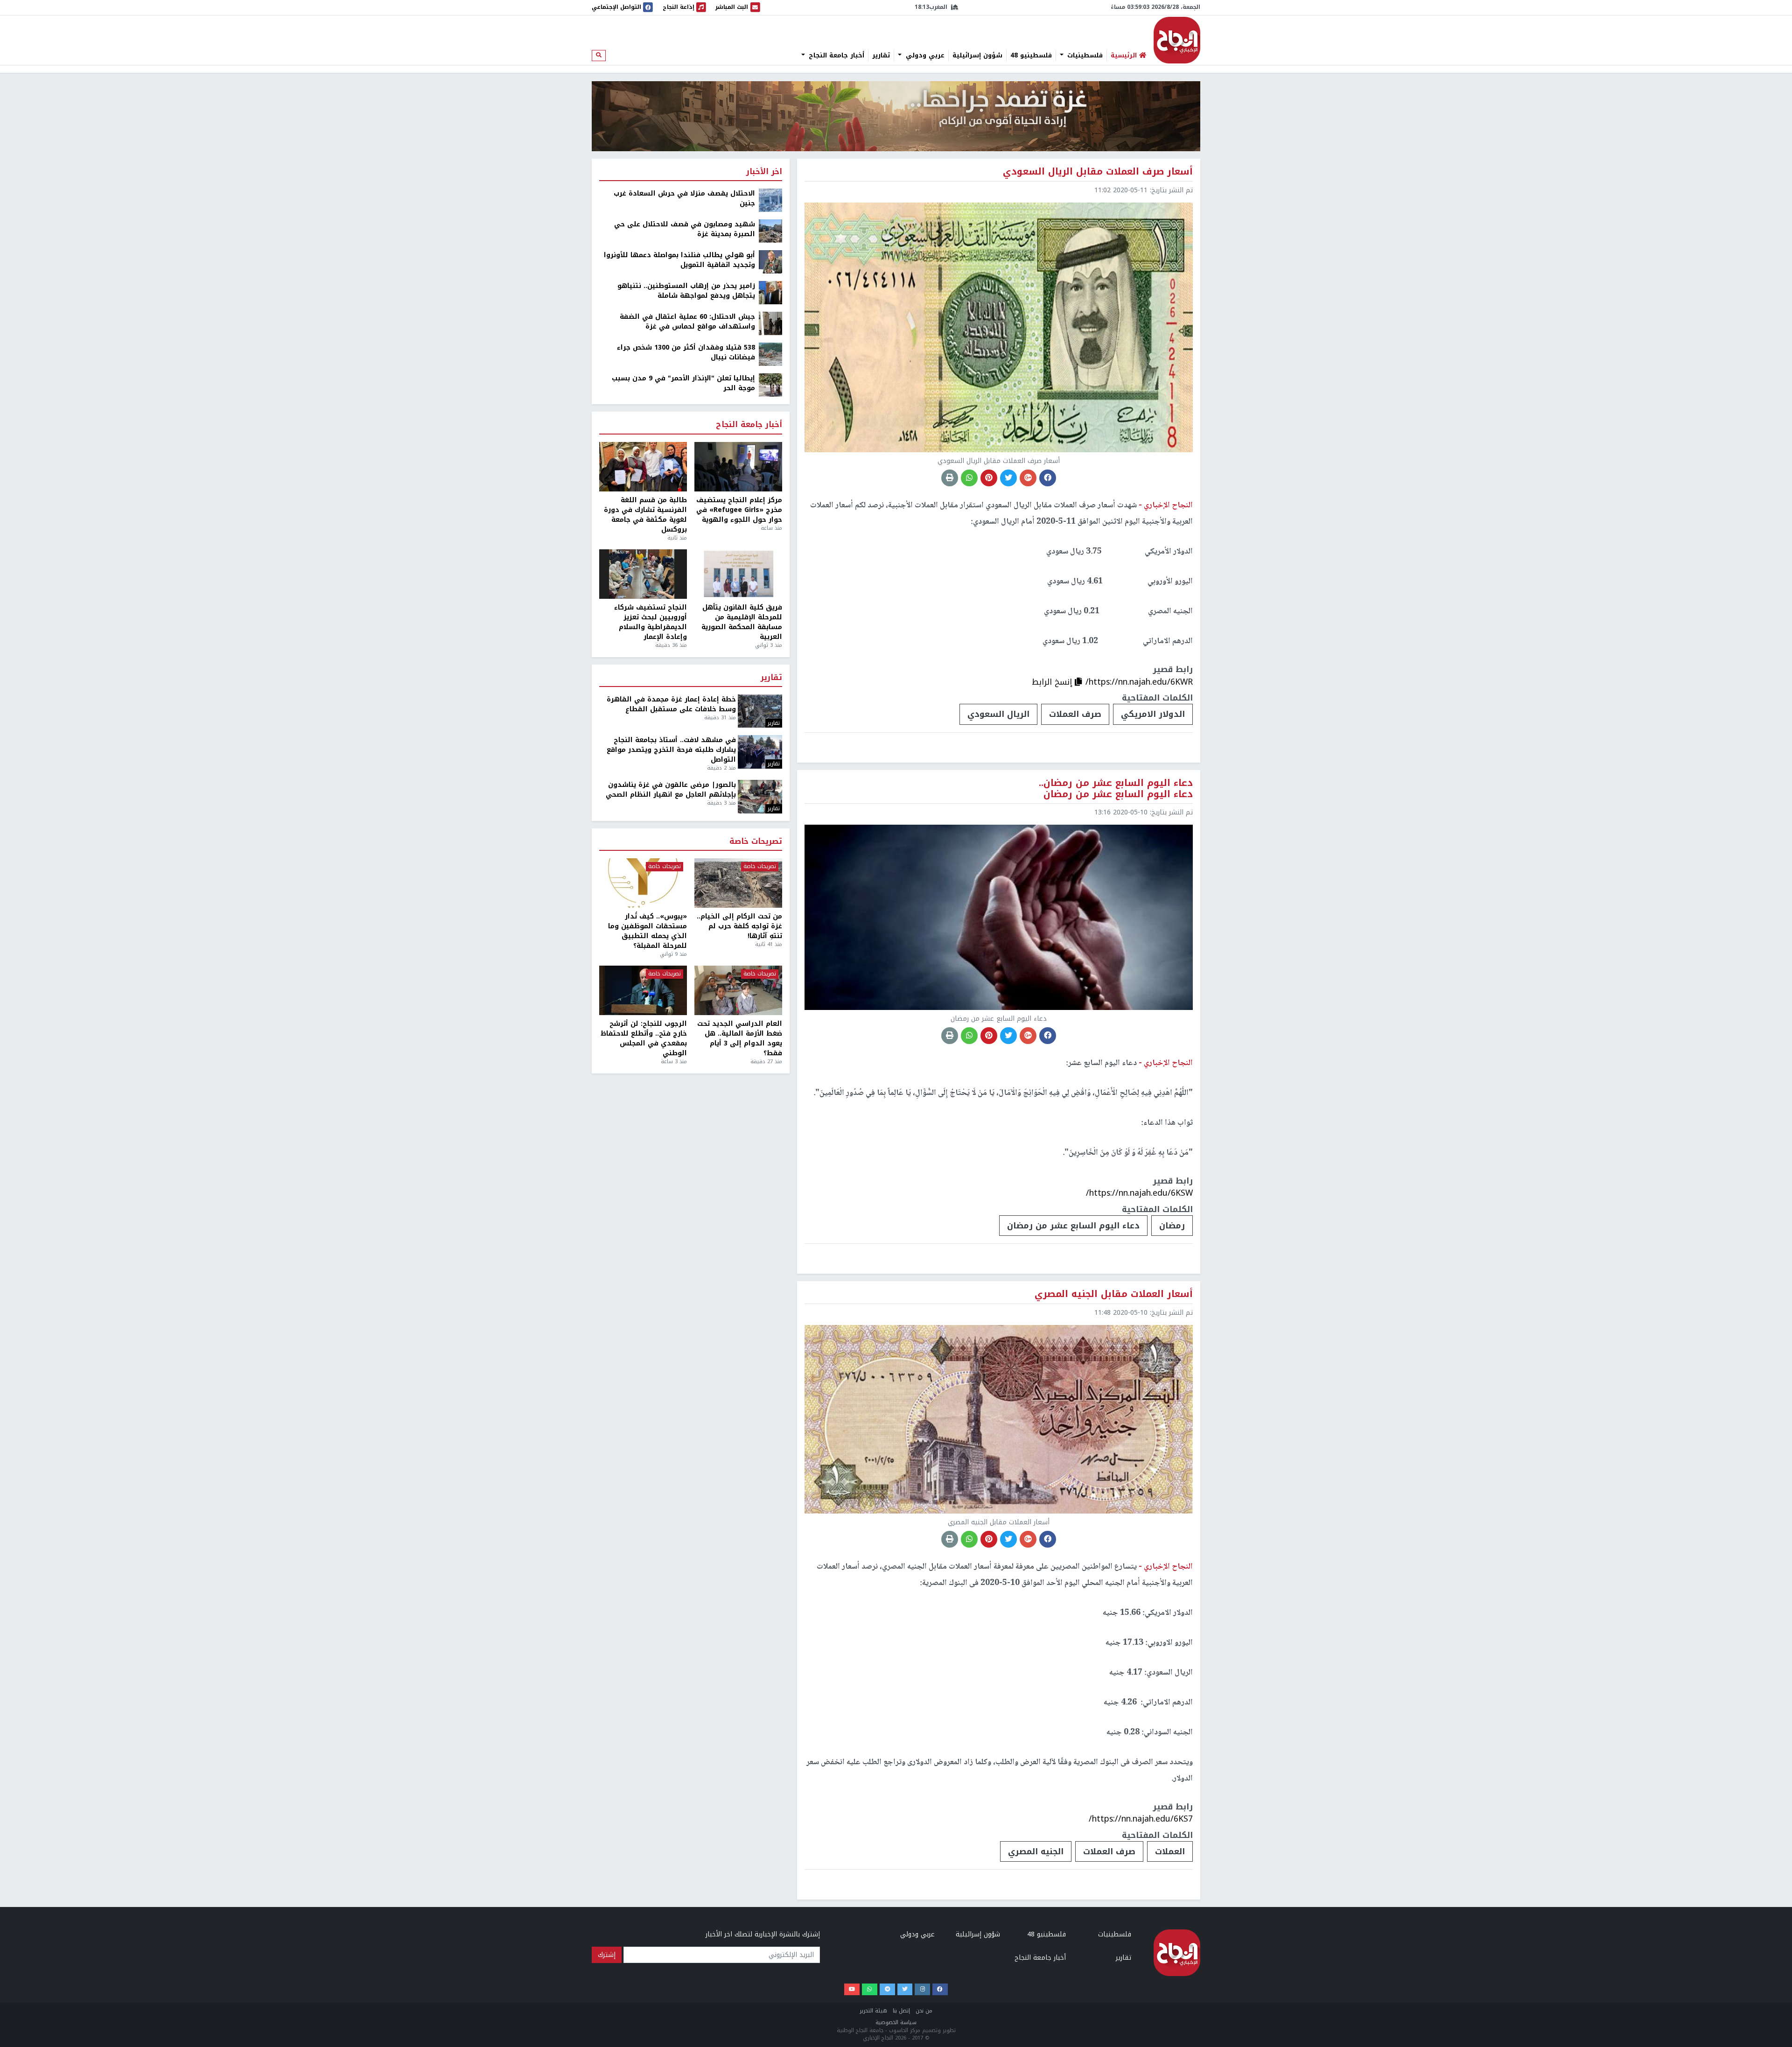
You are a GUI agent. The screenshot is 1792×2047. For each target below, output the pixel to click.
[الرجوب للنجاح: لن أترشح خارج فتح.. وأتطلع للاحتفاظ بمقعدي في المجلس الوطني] (643, 990)
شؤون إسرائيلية (977, 56)
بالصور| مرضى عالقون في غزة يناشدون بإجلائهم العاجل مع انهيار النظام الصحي (671, 790)
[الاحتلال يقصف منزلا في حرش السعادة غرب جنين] (770, 200)
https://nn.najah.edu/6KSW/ (1139, 1193)
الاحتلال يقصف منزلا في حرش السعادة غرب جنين (684, 198)
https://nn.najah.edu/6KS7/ (1141, 1819)
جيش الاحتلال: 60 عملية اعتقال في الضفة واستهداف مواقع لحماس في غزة (687, 322)
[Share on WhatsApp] (969, 478)
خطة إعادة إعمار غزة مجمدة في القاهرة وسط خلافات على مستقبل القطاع (671, 704)
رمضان (1172, 1226)
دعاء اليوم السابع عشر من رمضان (1073, 1226)
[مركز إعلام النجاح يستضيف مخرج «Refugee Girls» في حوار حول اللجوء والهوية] (738, 467)
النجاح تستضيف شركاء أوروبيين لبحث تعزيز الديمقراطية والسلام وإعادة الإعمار (651, 622)
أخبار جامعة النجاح (835, 56)
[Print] (950, 478)
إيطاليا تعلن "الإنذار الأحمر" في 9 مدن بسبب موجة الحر (683, 383)
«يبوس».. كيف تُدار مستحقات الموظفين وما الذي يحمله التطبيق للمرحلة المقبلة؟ (647, 931)
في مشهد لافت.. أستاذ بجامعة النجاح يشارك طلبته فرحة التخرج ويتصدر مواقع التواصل (671, 750)
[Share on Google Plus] (1028, 478)
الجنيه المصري (1036, 1851)
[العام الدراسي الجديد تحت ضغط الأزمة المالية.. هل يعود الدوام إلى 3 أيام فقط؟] (738, 990)
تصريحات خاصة (756, 842)
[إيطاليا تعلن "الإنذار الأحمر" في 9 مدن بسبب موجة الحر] (770, 385)
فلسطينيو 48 (1031, 56)
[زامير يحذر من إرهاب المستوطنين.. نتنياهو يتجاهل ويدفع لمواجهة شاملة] (770, 292)
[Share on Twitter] (1008, 478)
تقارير (881, 56)
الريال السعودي (998, 714)
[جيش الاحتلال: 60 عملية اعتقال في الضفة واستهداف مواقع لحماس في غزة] (770, 323)
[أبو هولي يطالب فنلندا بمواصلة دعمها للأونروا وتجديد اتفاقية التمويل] (770, 262)
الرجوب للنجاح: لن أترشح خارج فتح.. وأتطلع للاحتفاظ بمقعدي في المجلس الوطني (644, 1038)
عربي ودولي (924, 56)
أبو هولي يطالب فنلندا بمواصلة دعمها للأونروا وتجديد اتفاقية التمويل (679, 260)
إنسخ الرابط (1053, 682)
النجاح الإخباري (1177, 40)
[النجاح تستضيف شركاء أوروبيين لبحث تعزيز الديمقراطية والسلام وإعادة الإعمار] (643, 574)
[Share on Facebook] (1048, 478)
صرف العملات (1075, 714)
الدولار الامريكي (1153, 714)
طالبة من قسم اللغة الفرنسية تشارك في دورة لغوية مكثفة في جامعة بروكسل (645, 515)
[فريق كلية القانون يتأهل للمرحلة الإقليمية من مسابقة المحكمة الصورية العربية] (738, 574)
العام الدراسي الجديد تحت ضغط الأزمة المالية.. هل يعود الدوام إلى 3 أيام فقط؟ (740, 1038)
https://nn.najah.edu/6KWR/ (1139, 682)
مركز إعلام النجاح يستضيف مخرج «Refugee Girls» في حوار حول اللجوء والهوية (739, 510)
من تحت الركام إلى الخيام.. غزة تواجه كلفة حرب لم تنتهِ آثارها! (739, 926)
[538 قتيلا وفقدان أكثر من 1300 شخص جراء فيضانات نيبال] (770, 354)
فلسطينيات (1084, 56)
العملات (1170, 1851)
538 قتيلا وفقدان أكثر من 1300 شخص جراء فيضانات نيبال (686, 352)
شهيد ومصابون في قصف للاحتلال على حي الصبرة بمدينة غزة (685, 229)
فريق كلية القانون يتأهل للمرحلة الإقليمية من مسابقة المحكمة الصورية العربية (742, 622)
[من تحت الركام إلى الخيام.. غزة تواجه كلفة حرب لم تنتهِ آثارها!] (738, 883)
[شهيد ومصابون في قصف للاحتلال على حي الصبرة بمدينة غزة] (770, 231)
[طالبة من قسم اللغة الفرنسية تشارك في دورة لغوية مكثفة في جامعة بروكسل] (643, 467)
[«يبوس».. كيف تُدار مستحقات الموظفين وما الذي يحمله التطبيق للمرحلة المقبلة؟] (643, 883)
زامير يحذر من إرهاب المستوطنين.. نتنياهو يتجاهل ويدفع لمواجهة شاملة (686, 291)
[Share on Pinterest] (989, 478)
